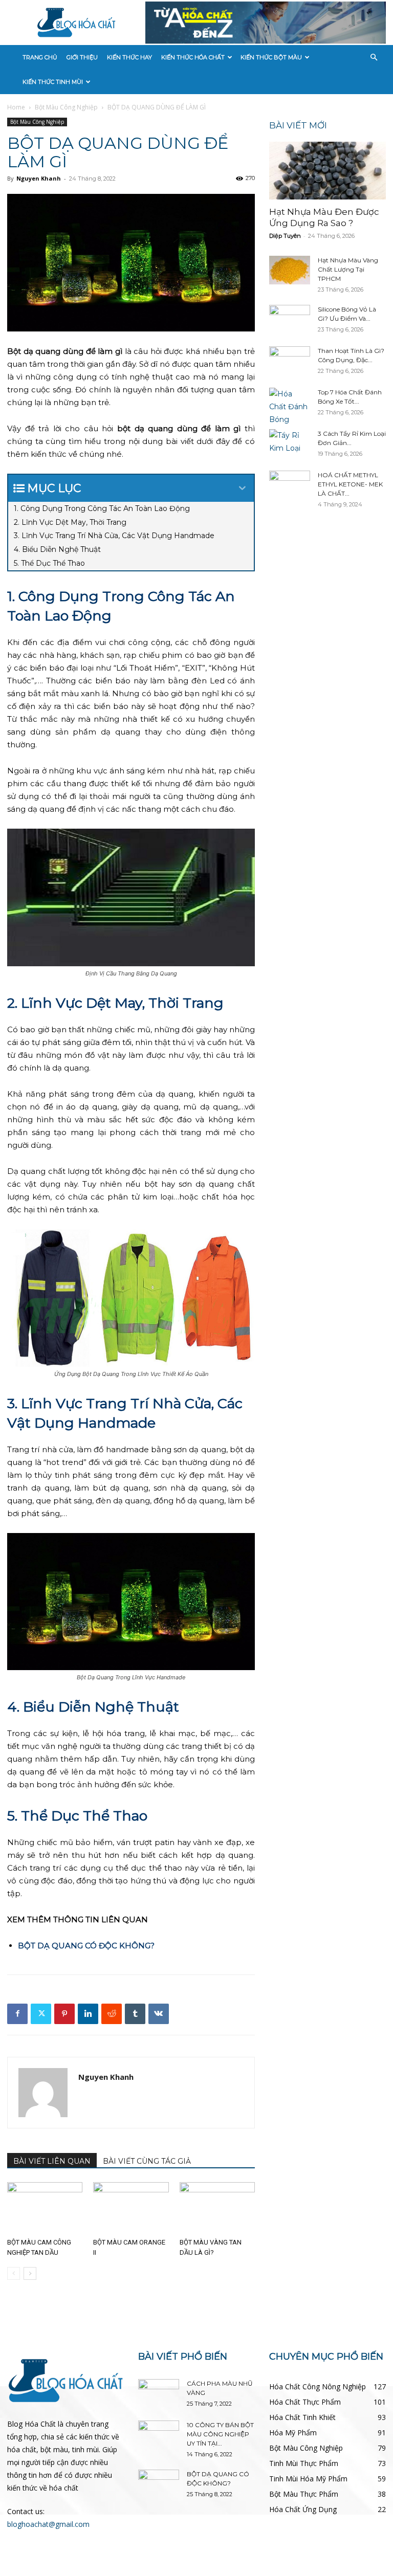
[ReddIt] (112, 2014)
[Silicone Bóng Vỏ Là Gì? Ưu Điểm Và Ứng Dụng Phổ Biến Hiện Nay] (290, 319)
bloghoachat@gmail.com (48, 2524)
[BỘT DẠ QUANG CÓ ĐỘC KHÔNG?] (159, 2484)
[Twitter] (41, 2014)
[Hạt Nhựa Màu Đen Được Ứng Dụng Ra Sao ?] (327, 171)
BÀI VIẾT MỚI (298, 125)
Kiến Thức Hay (129, 57)
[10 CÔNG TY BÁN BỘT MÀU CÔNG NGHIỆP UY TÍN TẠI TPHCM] (159, 2435)
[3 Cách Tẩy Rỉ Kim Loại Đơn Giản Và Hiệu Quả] (290, 443)
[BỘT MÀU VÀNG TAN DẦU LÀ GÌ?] (217, 2208)
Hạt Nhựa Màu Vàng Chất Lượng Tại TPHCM (348, 269)
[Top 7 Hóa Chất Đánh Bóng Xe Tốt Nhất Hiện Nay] (290, 407)
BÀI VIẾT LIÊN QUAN (52, 2161)
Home (16, 107)
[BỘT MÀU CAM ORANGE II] (131, 2208)
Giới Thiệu (82, 57)
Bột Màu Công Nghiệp (66, 107)
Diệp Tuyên (285, 236)
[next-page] (30, 2273)
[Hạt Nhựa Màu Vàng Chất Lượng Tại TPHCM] (290, 270)
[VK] (159, 2014)
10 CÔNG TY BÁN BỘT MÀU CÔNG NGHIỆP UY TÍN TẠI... (220, 2434)
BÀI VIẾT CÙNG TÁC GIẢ (147, 2161)
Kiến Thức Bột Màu (271, 57)
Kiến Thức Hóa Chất (193, 57)
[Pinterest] (64, 2014)
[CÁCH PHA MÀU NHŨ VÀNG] (159, 2393)
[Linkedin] (88, 2014)
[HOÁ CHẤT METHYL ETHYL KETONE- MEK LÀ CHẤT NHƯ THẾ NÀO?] (290, 485)
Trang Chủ (40, 57)
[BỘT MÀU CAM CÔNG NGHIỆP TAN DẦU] (45, 2208)
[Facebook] (17, 2014)
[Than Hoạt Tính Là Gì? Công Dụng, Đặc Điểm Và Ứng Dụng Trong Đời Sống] (290, 361)
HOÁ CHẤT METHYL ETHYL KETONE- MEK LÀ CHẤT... (350, 484)
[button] (374, 58)
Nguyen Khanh (39, 178)
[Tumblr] (135, 2014)
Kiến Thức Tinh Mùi (53, 82)
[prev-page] (14, 2273)
